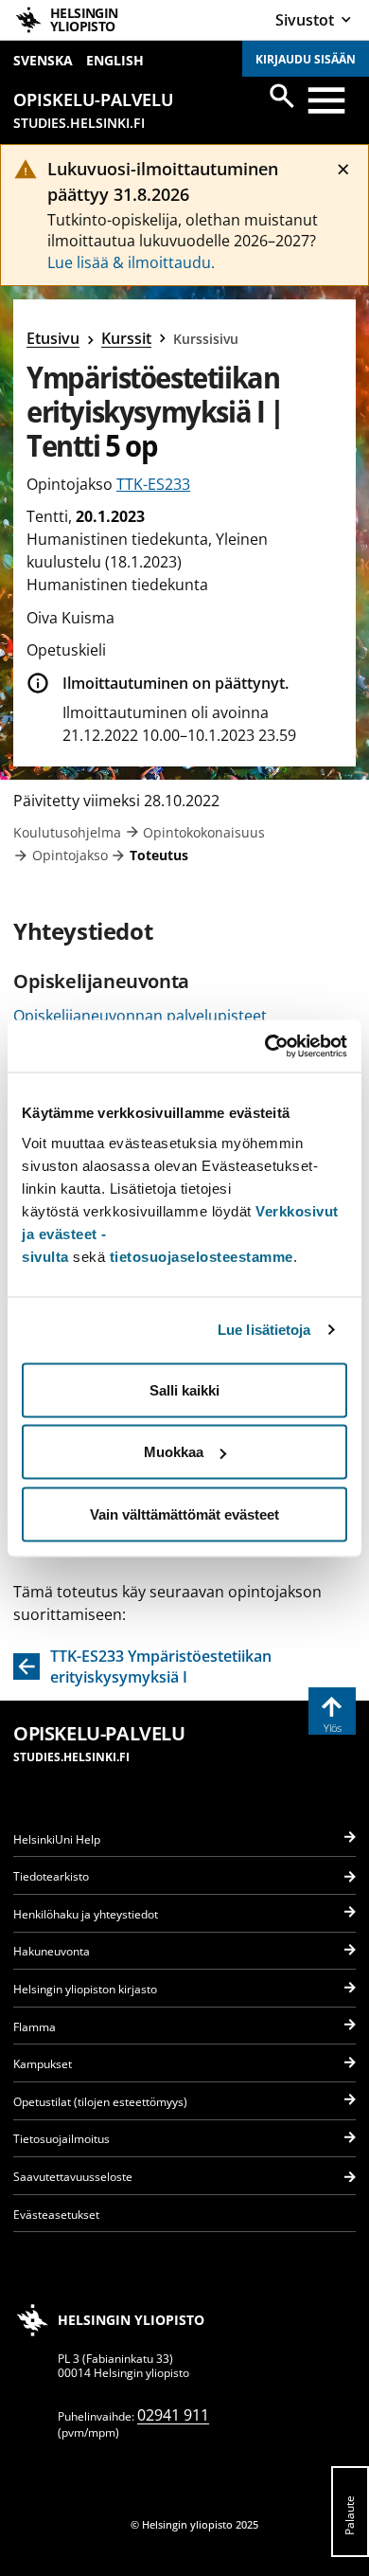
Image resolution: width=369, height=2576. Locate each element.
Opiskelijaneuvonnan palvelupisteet (140, 1016)
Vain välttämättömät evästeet (184, 1513)
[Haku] (282, 96)
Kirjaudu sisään (306, 59)
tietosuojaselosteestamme (202, 1256)
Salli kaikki (184, 1389)
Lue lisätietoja (264, 1330)
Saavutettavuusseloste (73, 2177)
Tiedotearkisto (51, 1876)
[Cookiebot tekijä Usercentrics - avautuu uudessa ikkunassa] (265, 1046)
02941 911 (173, 2415)
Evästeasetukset (56, 2215)
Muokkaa (174, 1452)
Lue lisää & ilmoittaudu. (131, 262)
